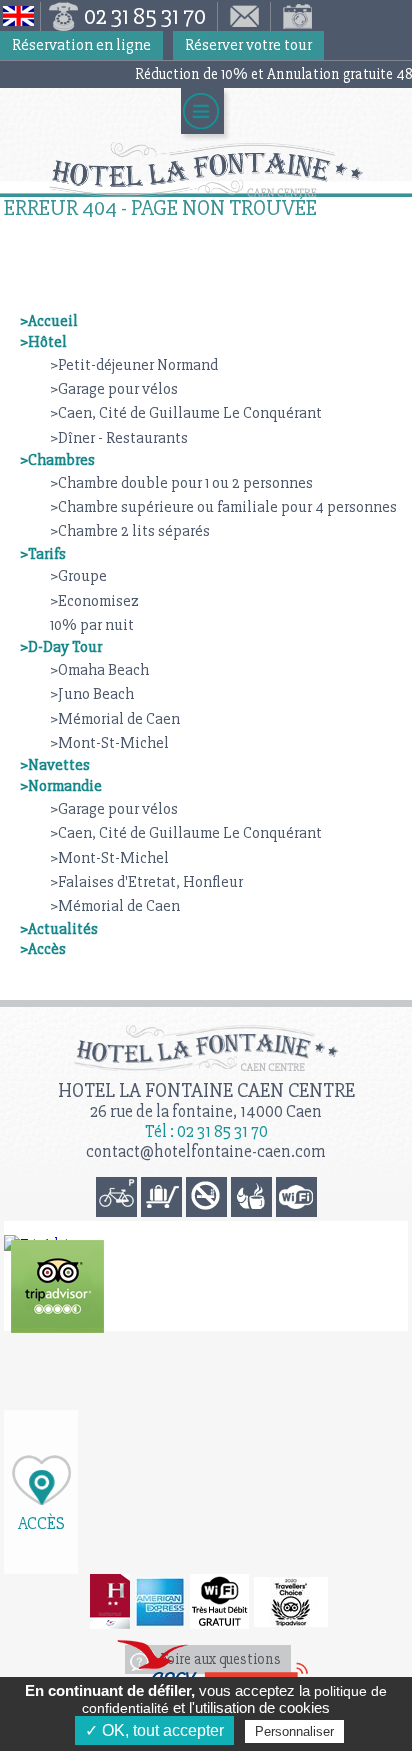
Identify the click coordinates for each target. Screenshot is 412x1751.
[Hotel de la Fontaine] (57, 1286)
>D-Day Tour (61, 647)
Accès (41, 1522)
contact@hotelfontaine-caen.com (206, 1151)
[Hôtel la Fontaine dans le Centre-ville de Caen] (206, 169)
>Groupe (78, 576)
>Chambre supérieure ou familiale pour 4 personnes (223, 507)
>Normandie (61, 786)
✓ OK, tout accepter (154, 1730)
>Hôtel (43, 342)
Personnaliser (294, 1731)
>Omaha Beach (99, 670)
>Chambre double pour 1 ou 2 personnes (181, 483)
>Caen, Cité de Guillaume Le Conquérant (186, 413)
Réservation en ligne (81, 45)
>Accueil (49, 321)
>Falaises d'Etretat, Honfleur (146, 882)
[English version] (20, 16)
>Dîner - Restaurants (119, 438)
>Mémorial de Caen (115, 719)
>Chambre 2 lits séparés (130, 531)
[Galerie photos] (293, 16)
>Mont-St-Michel (109, 743)
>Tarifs (43, 554)
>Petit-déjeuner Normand (134, 365)
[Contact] (244, 16)
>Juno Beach (92, 694)
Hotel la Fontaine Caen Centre (206, 1090)
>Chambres (57, 460)
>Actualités (59, 929)
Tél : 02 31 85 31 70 (206, 1131)
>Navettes (55, 765)
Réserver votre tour (248, 45)
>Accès (43, 949)
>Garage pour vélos (114, 389)
